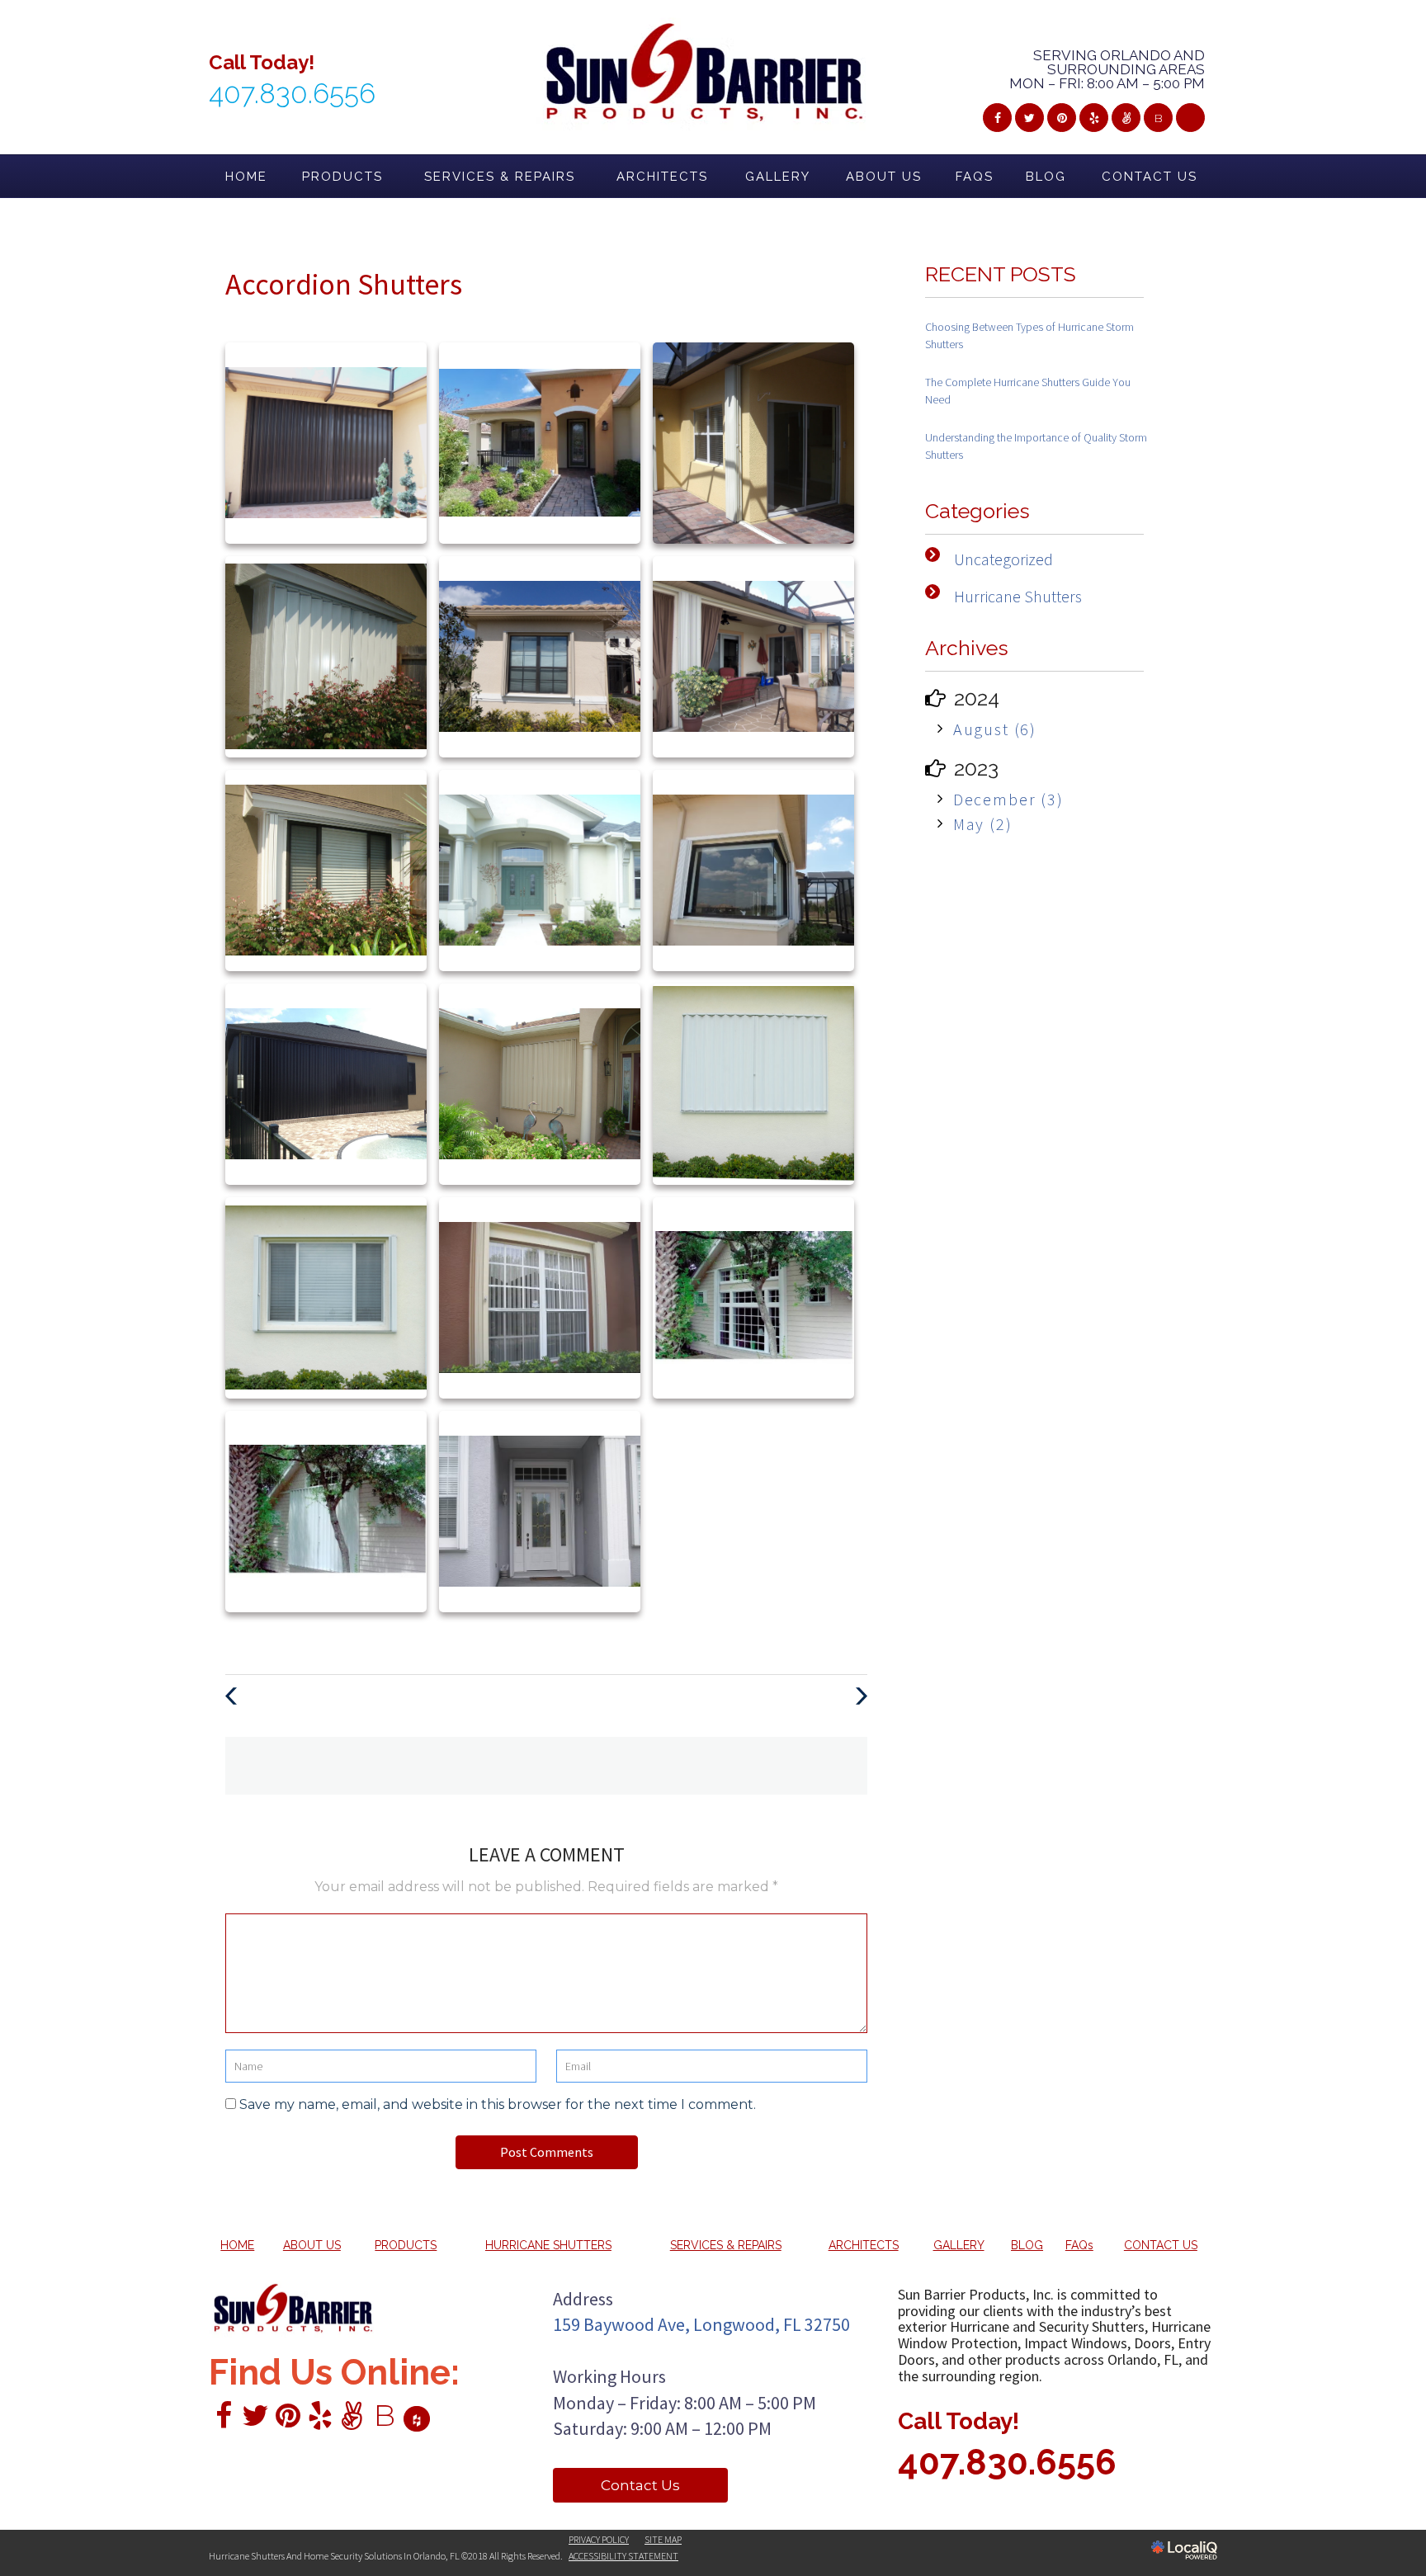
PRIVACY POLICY (599, 2539)
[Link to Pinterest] (1062, 118)
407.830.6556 (1007, 2463)
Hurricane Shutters (1018, 596)
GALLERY (778, 177)
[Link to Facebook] (997, 118)
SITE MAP (663, 2539)
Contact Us (640, 2485)
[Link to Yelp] (1094, 118)
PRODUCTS (342, 177)
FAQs (975, 177)
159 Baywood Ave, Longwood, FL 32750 (701, 2324)
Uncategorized (1003, 559)
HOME (246, 177)
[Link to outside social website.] (1190, 118)
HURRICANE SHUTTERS (548, 2245)
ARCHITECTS (662, 177)
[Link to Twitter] (1029, 118)
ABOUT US (884, 177)
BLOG (1046, 177)
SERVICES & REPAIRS (500, 177)
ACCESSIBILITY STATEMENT (623, 2556)
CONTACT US (1150, 177)
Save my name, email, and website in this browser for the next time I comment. (498, 2104)
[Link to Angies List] (1126, 118)
